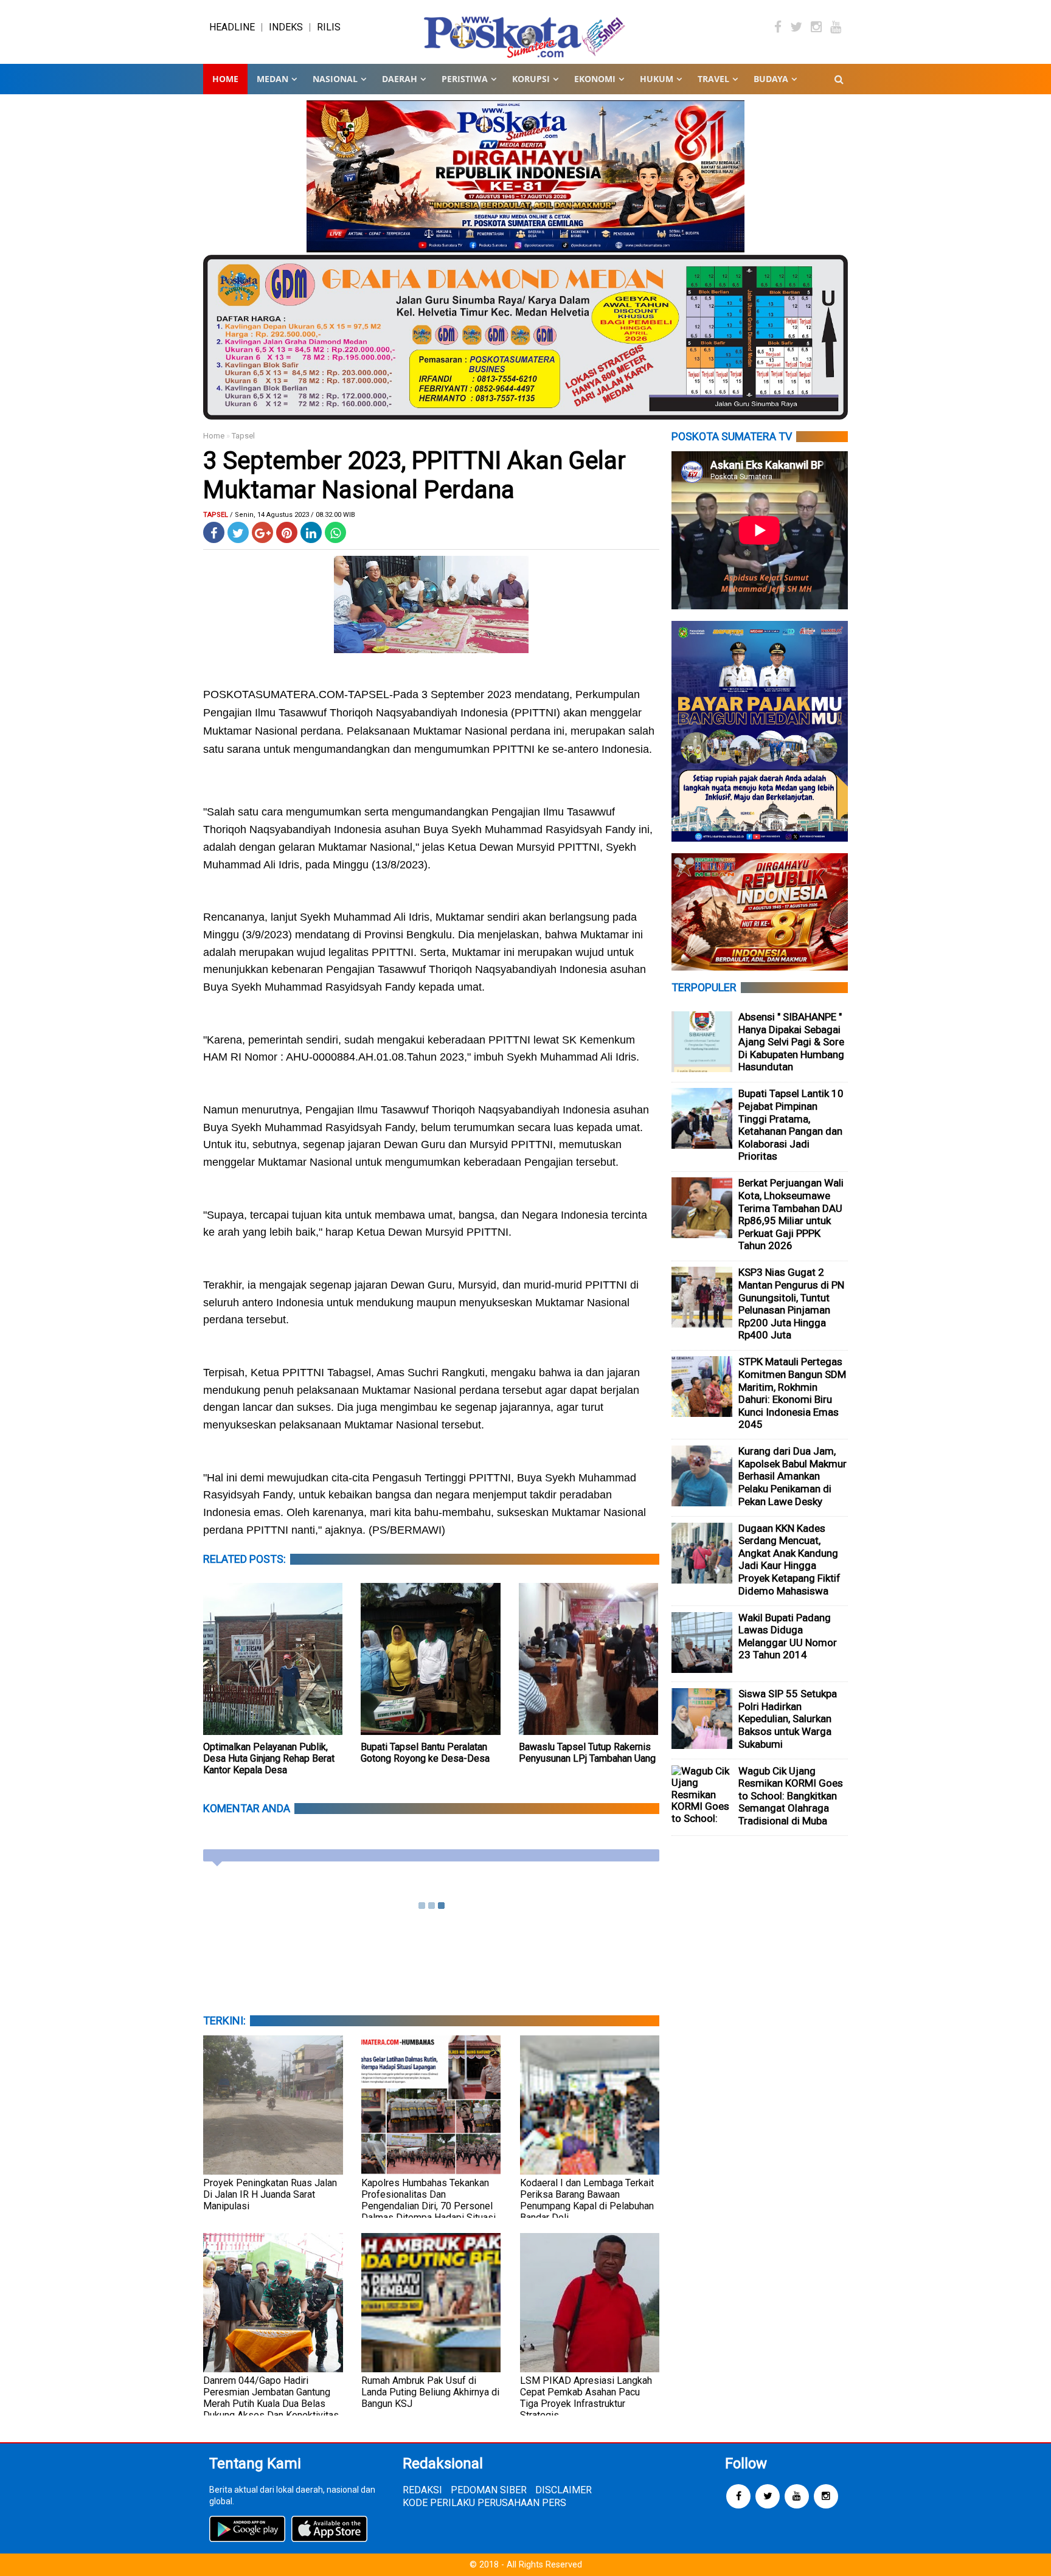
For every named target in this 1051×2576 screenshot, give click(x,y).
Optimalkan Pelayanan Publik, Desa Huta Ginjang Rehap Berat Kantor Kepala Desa (269, 1758)
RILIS (329, 27)
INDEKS (286, 27)
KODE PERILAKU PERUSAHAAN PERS (484, 2503)
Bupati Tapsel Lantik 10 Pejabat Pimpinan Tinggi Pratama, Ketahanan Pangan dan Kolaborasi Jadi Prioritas (791, 1125)
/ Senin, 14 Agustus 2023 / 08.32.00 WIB (293, 515)
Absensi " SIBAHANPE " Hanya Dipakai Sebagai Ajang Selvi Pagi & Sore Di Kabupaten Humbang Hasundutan (791, 1042)
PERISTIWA (465, 79)
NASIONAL (335, 79)
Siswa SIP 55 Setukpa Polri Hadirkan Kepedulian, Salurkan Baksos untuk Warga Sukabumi (788, 1719)
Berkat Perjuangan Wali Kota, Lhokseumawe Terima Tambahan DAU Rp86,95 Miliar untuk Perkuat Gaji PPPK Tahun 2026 (791, 1214)
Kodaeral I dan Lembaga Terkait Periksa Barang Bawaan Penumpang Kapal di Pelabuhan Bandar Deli (587, 2200)
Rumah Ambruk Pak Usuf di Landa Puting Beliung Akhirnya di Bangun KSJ (430, 2392)
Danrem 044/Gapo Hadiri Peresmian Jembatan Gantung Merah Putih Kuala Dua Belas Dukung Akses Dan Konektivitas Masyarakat (271, 2404)
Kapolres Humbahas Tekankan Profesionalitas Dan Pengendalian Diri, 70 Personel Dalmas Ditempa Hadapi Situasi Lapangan (428, 2206)
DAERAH (400, 79)
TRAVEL (713, 79)
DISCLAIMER (564, 2490)
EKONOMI (595, 79)
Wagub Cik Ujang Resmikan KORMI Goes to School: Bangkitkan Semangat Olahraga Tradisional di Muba (791, 1796)
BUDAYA (771, 79)
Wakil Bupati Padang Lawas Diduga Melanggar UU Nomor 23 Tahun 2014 (788, 1636)
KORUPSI (531, 79)
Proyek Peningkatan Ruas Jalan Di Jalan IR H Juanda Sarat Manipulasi (270, 2194)
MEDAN (272, 79)
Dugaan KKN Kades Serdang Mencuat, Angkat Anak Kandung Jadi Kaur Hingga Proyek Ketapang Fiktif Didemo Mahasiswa (789, 1560)
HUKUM (657, 79)
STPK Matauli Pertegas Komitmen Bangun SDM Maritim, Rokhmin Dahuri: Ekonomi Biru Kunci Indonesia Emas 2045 (792, 1393)
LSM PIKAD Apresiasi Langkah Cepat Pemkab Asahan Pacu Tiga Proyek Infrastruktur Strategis (586, 2398)
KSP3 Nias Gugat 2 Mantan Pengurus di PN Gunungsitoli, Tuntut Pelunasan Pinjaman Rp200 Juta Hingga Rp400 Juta (791, 1304)
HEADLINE (232, 27)
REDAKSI (422, 2490)
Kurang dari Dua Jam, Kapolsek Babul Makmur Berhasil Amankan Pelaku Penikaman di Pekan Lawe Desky (793, 1476)
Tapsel (243, 436)
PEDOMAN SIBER (489, 2490)
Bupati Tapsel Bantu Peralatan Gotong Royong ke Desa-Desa (425, 1753)
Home (225, 79)
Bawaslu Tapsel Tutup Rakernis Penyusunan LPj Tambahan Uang (587, 1753)
